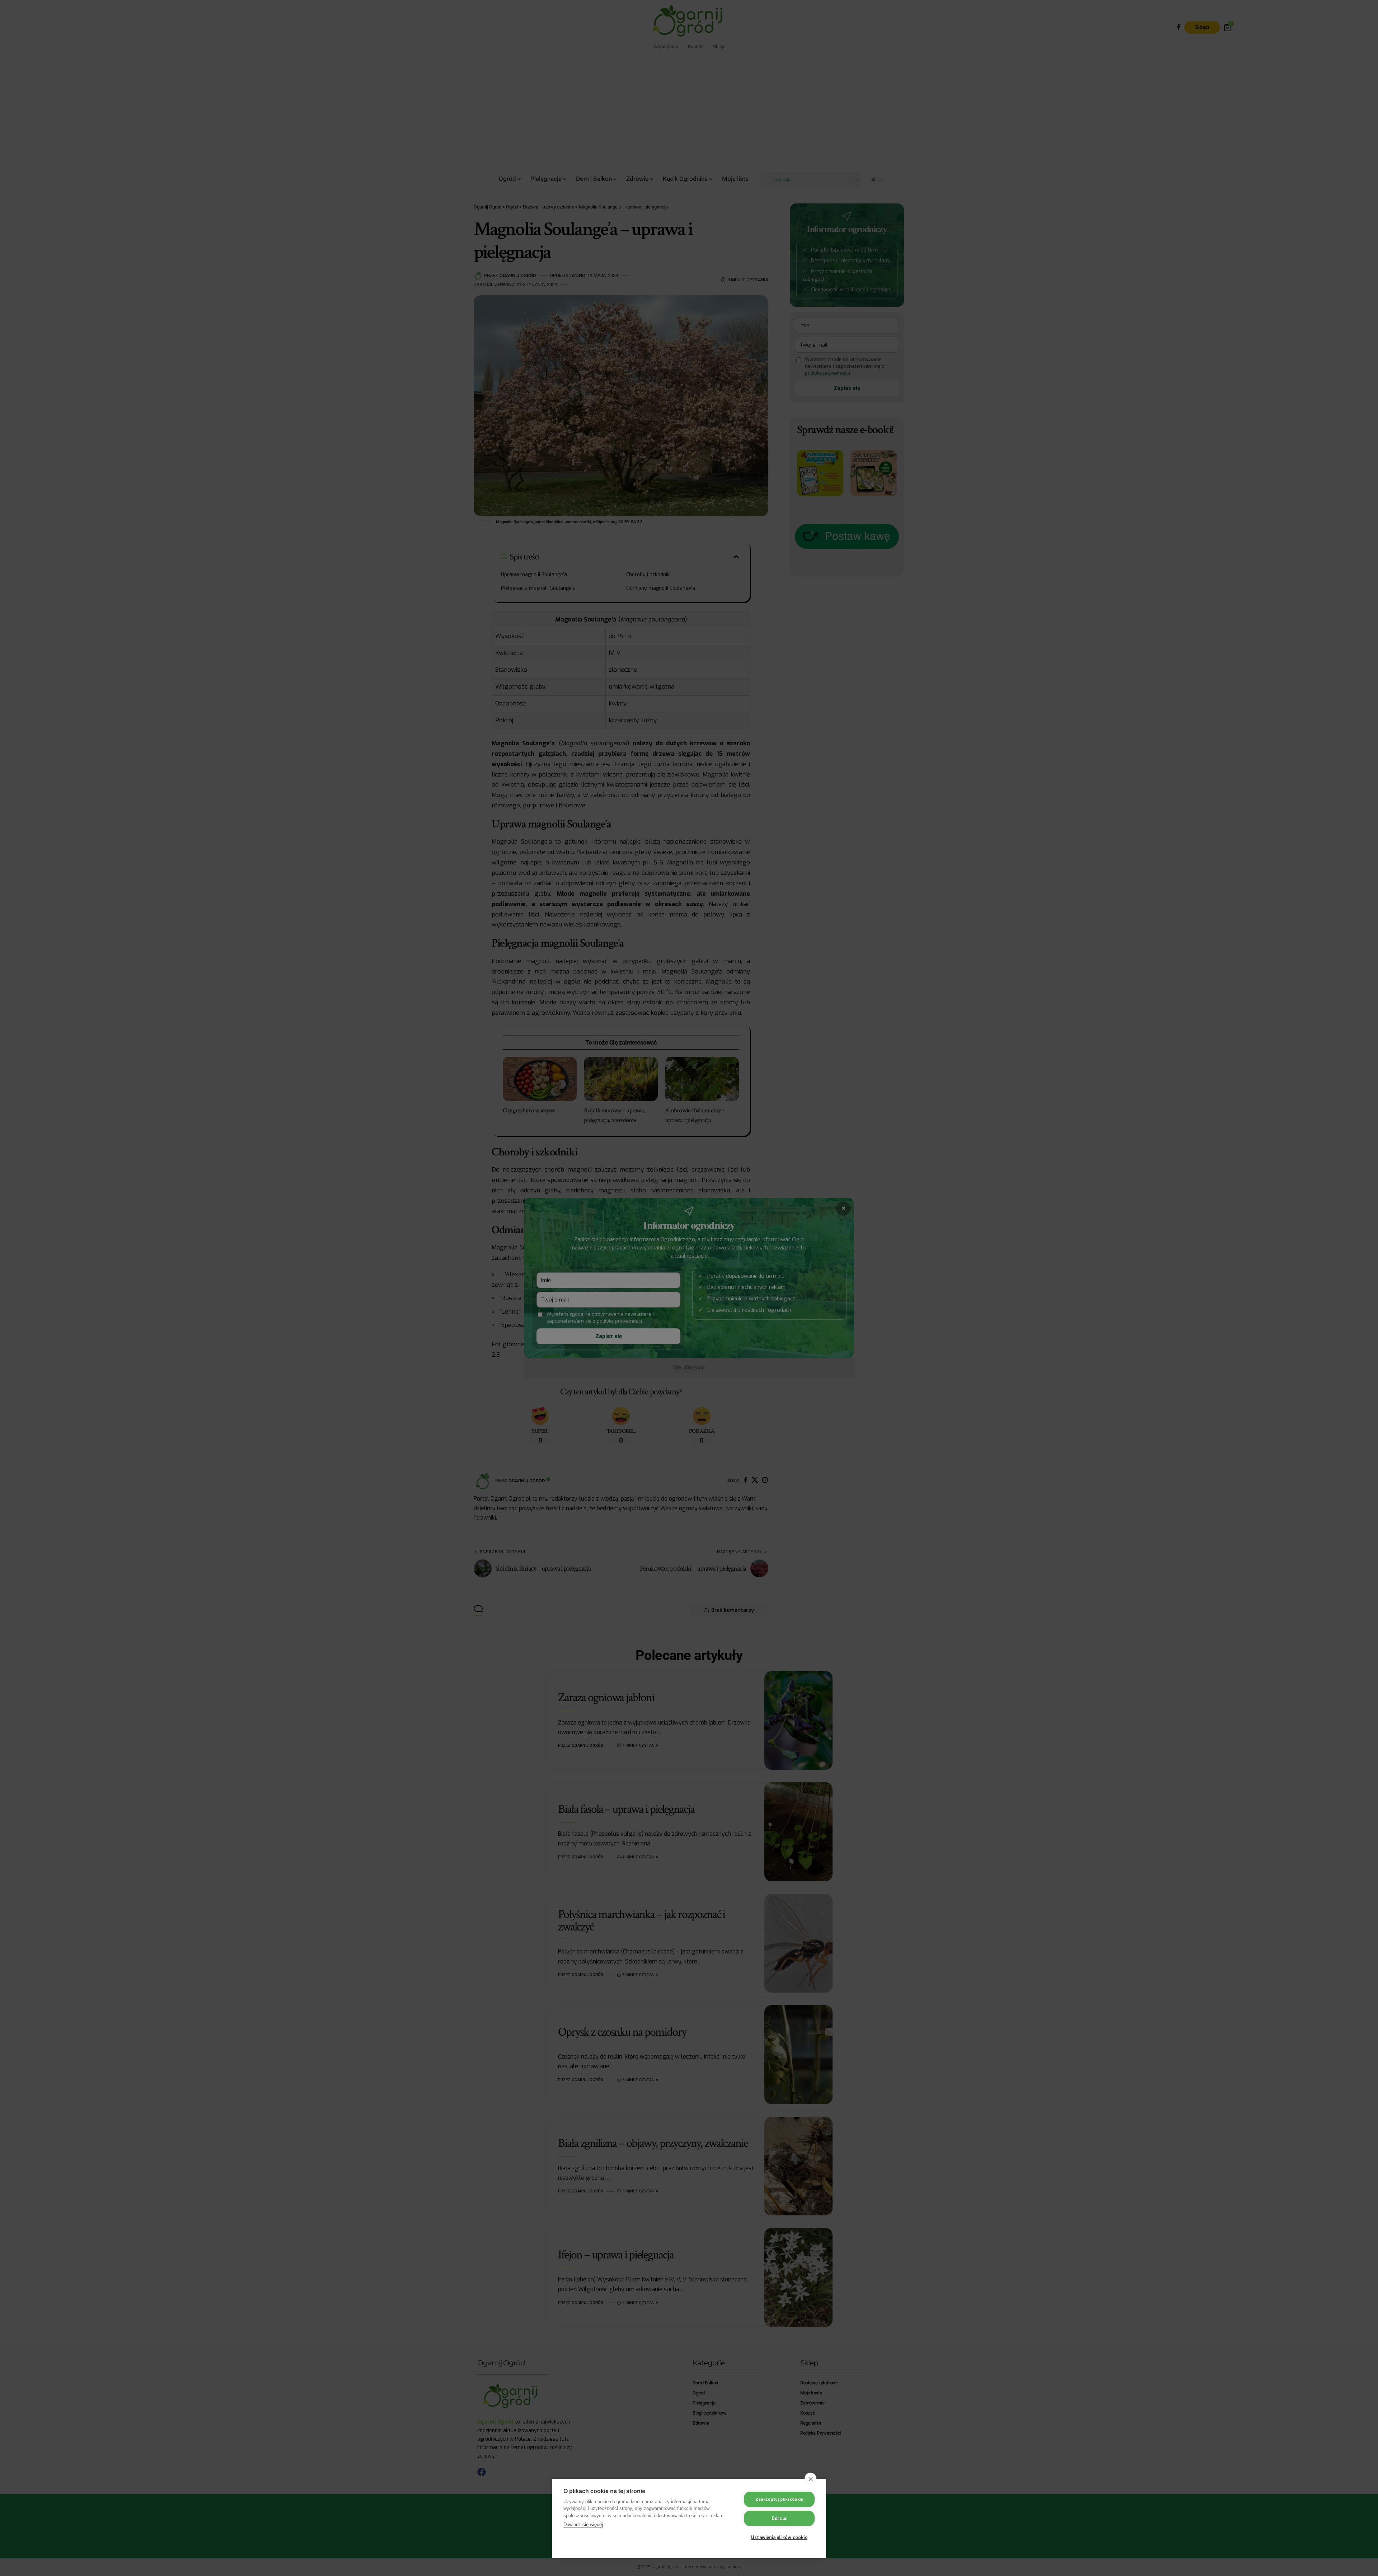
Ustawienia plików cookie (779, 2538)
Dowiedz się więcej (583, 2525)
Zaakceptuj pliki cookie (779, 2499)
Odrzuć (779, 2519)
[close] (810, 2479)
